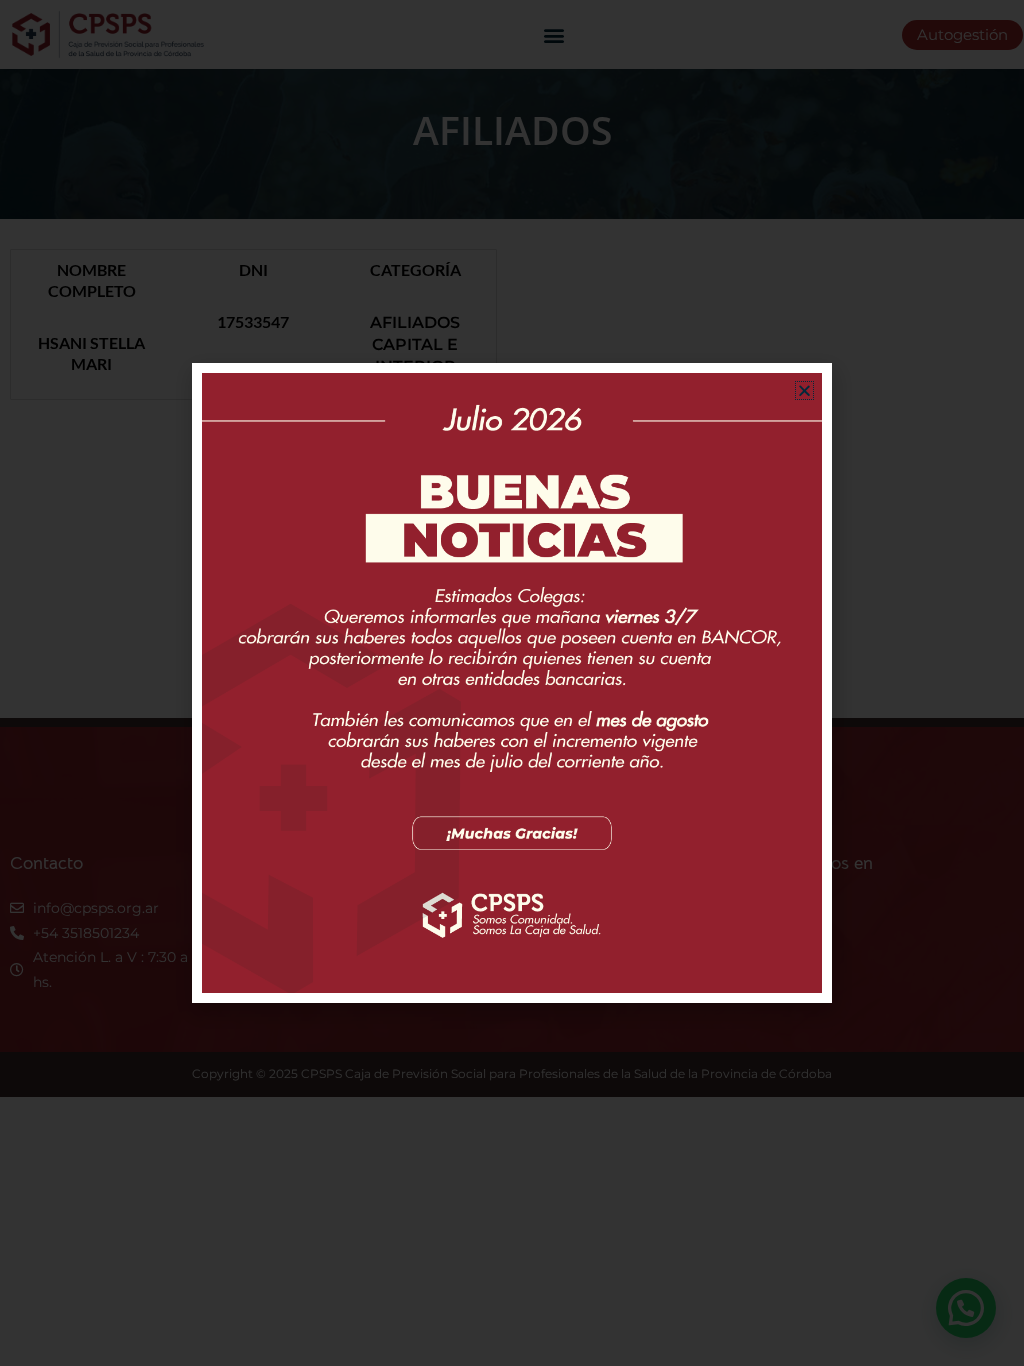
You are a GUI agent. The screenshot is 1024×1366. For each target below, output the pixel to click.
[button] (804, 390)
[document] (512, 683)
